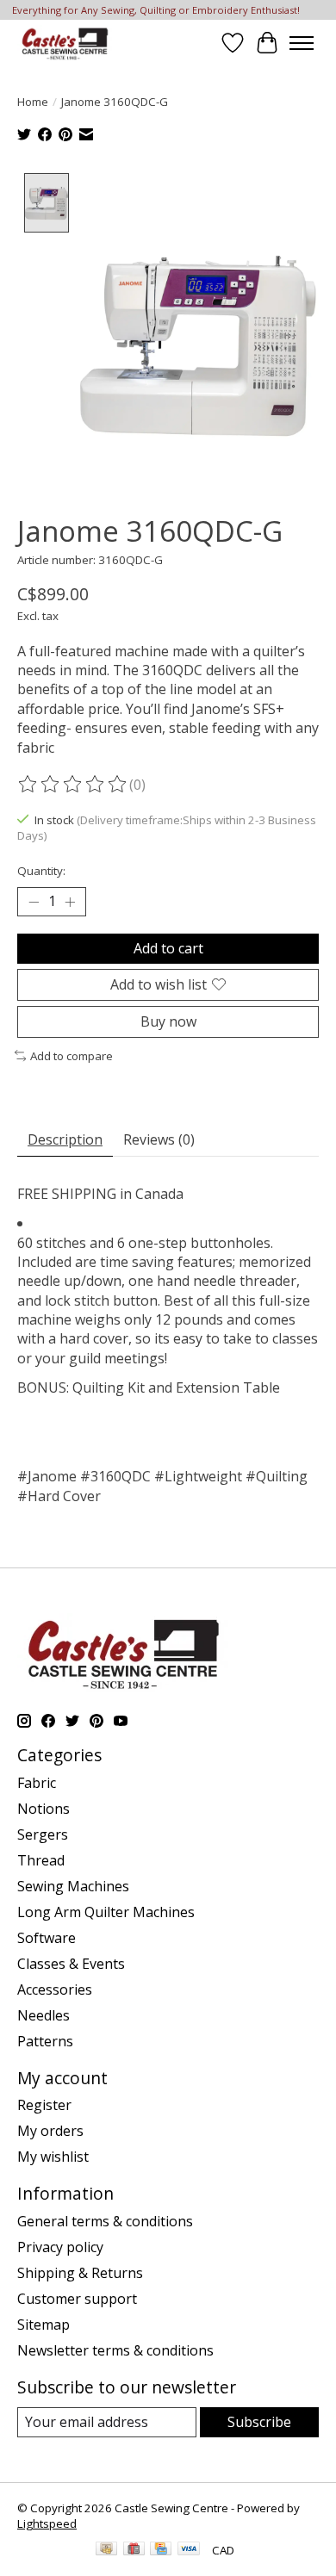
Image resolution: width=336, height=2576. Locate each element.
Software (47, 1938)
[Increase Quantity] (70, 902)
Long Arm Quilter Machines (106, 1912)
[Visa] (189, 2550)
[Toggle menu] (302, 43)
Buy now (168, 1021)
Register (44, 2105)
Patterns (45, 2041)
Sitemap (44, 2325)
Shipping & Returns (80, 2273)
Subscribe (259, 2422)
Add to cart (168, 948)
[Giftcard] (134, 2550)
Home (33, 102)
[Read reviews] (73, 785)
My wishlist (53, 2157)
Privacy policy (60, 2247)
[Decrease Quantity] (34, 902)
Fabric (37, 1783)
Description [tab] (65, 1139)
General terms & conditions (105, 2221)
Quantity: (41, 871)
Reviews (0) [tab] (159, 1139)
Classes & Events (71, 1964)
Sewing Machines (73, 1886)
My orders (50, 2131)
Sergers (43, 1834)
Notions (44, 1809)
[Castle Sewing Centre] (65, 43)
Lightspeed (47, 2523)
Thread (41, 1860)
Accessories (55, 1989)
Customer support (77, 2299)
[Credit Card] (161, 2550)
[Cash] (106, 2550)
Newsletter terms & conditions (115, 2350)
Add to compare (72, 1056)
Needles (44, 2015)
